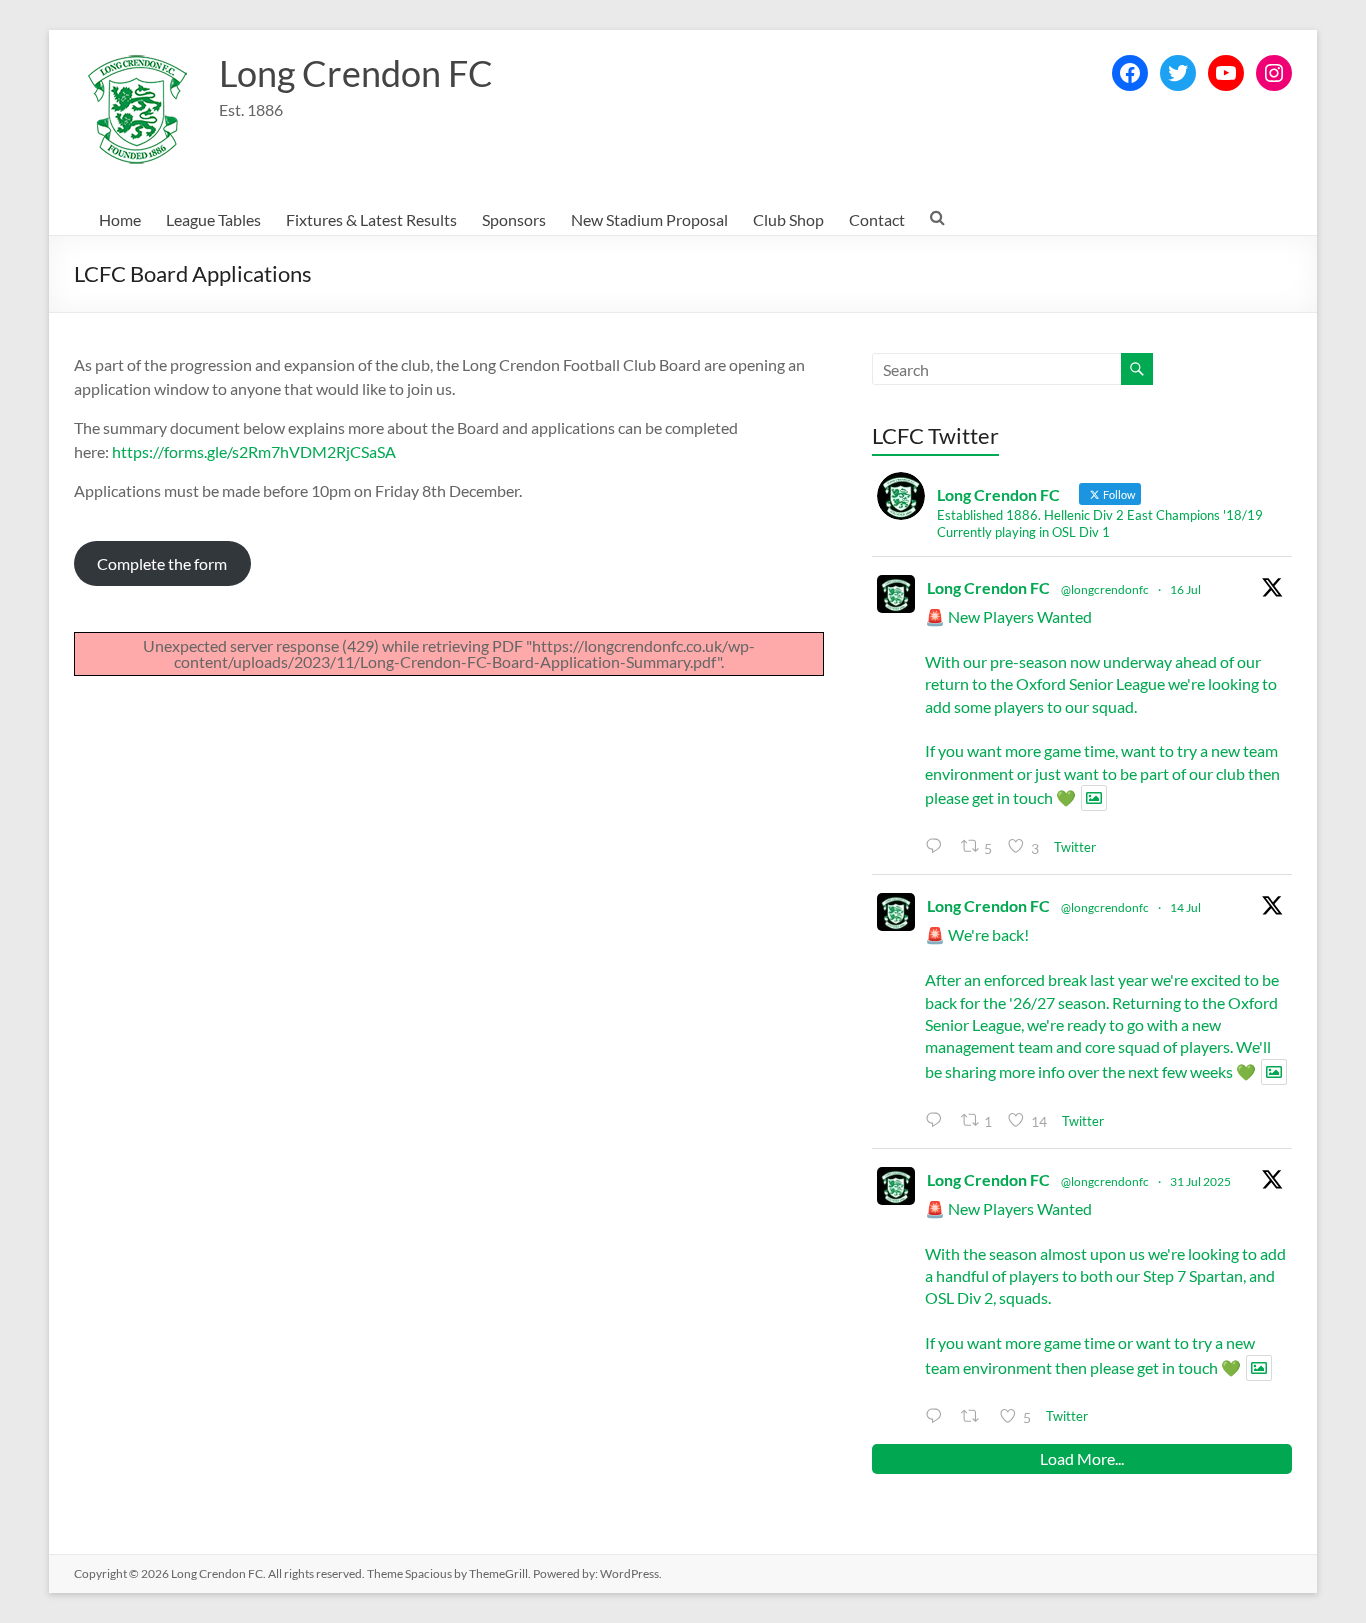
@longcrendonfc (1105, 589)
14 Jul (1185, 907)
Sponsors (514, 219)
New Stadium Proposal (649, 219)
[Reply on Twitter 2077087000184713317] (938, 1120)
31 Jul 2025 (1200, 1181)
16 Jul (1185, 589)
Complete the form (162, 563)
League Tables (213, 219)
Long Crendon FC (356, 73)
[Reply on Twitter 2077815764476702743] (938, 846)
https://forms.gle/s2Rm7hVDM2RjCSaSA (254, 451)
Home (120, 219)
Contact (877, 219)
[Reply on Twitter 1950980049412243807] (938, 1416)
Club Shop (788, 219)
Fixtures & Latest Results (371, 219)
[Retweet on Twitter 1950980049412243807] (975, 1416)
